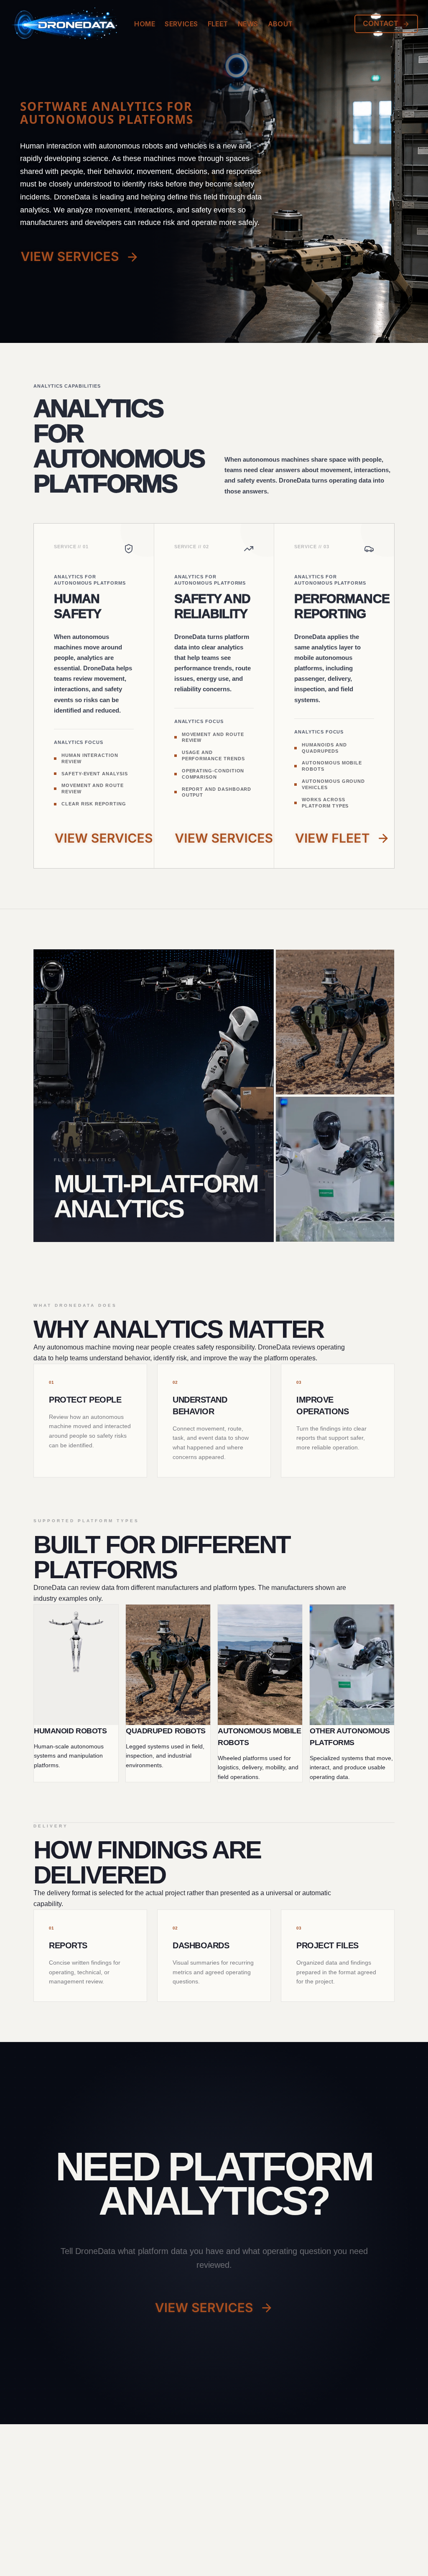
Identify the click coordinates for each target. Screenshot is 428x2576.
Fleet (218, 24)
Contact (381, 24)
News (248, 24)
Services (181, 24)
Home (145, 24)
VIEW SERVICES (70, 257)
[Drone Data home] (78, 24)
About (280, 24)
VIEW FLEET (332, 838)
